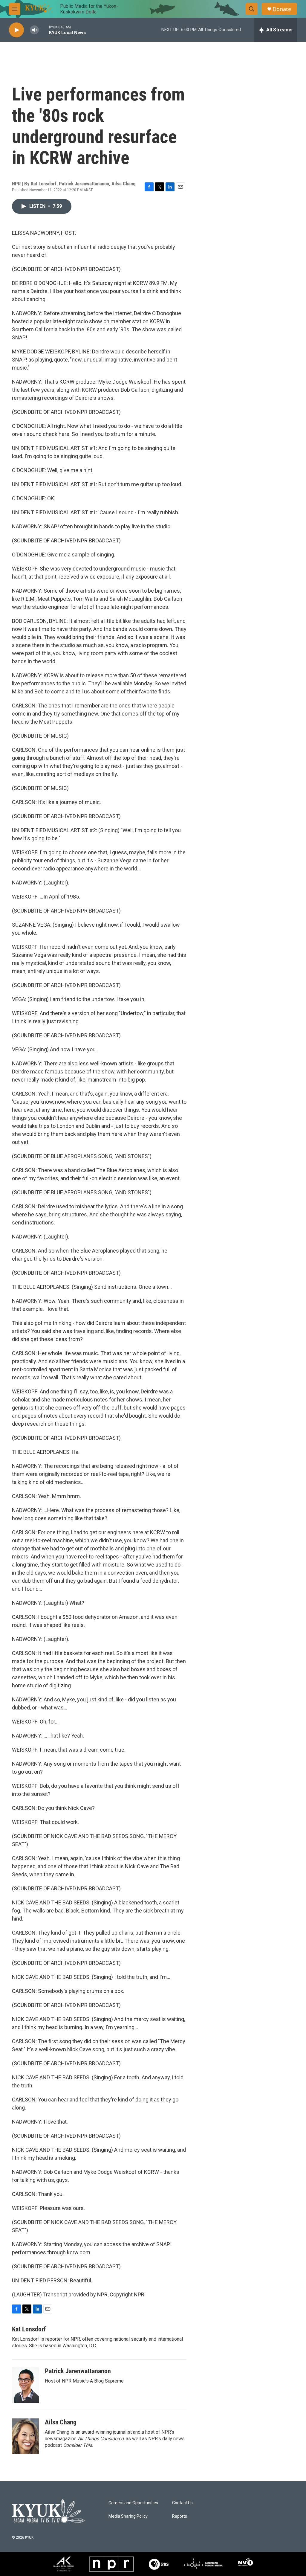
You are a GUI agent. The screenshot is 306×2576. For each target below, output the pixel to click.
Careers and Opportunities (133, 2503)
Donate (282, 9)
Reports (180, 2516)
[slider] (44, 30)
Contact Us (182, 2503)
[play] (16, 30)
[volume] (34, 30)
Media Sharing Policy (128, 2516)
